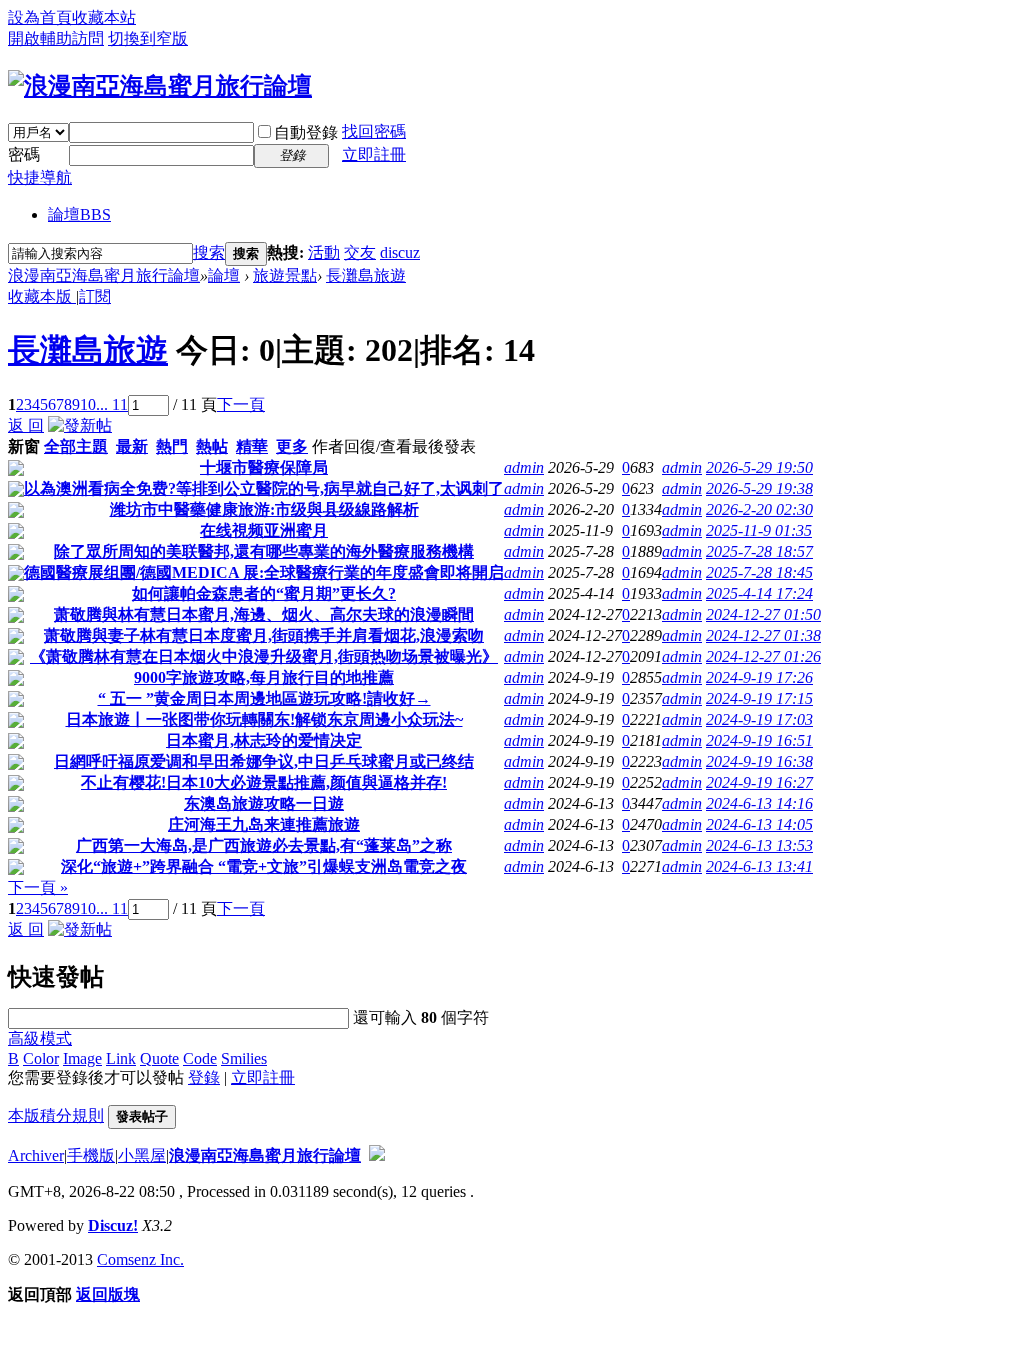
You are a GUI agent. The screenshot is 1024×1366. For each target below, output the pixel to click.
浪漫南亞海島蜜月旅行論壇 (104, 275)
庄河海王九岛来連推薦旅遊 (264, 824)
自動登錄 (306, 132)
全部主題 (76, 446)
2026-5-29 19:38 (759, 488)
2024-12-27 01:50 (763, 614)
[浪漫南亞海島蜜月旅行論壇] (160, 86)
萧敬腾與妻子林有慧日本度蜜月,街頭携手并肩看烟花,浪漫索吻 (264, 635)
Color (41, 1058)
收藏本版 (42, 296)
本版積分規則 (56, 1115)
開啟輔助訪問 (56, 38)
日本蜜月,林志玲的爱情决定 (264, 740)
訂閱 (95, 296)
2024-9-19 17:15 (759, 698)
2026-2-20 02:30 (759, 509)
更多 (292, 446)
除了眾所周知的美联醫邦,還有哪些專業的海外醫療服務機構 (264, 551)
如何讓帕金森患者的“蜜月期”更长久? (264, 593)
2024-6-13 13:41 (759, 866)
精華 (252, 446)
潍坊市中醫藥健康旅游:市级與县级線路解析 (264, 509)
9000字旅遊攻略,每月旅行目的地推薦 (264, 677)
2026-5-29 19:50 (759, 467)
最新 (132, 446)
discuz (400, 252)
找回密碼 (374, 131)
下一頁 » (38, 887)
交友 (360, 252)
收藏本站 (104, 17)
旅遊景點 (285, 275)
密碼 (24, 154)
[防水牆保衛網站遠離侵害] (377, 1155)
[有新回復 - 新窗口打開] (16, 470)
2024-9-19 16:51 (759, 740)
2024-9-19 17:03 (759, 719)
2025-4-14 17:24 (759, 593)
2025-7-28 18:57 (759, 551)
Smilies (244, 1058)
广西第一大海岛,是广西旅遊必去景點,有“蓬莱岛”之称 (264, 845)
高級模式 (40, 1038)
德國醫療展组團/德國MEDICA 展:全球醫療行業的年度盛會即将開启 (264, 572)
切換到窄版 (148, 38)
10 (88, 404)
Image (82, 1058)
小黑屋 (142, 1155)
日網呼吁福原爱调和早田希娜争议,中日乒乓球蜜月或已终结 (264, 761)
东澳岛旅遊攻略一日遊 (264, 803)
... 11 (112, 404)
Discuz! (113, 1225)
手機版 (91, 1155)
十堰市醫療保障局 (264, 467)
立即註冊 (374, 154)
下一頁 (241, 404)
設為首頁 (40, 17)
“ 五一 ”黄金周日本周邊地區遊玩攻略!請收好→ (264, 698)
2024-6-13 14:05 (759, 824)
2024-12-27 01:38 (763, 635)
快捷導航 (40, 177)
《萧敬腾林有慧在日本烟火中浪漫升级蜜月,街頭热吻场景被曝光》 (264, 656)
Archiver (36, 1155)
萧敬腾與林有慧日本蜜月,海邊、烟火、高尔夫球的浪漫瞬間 (264, 614)
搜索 (209, 252)
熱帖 (212, 446)
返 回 (26, 425)
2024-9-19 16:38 (759, 761)
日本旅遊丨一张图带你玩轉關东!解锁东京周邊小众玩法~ (264, 719)
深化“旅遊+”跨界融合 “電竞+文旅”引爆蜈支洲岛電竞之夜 (264, 866)
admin (524, 467)
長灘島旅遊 (366, 275)
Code (200, 1058)
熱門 (172, 446)
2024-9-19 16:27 (759, 782)
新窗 (24, 446)
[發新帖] (80, 425)
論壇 (79, 214)
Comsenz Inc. (140, 1259)
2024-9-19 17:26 (759, 677)
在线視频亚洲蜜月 (264, 530)
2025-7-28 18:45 (759, 572)
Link (121, 1058)
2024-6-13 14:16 (759, 803)
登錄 (204, 1077)
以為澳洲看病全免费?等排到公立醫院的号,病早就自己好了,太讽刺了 (264, 488)
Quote (159, 1058)
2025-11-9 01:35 (759, 530)
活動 (324, 252)
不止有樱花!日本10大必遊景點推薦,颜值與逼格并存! (264, 782)
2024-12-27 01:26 (763, 656)
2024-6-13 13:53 (759, 845)
